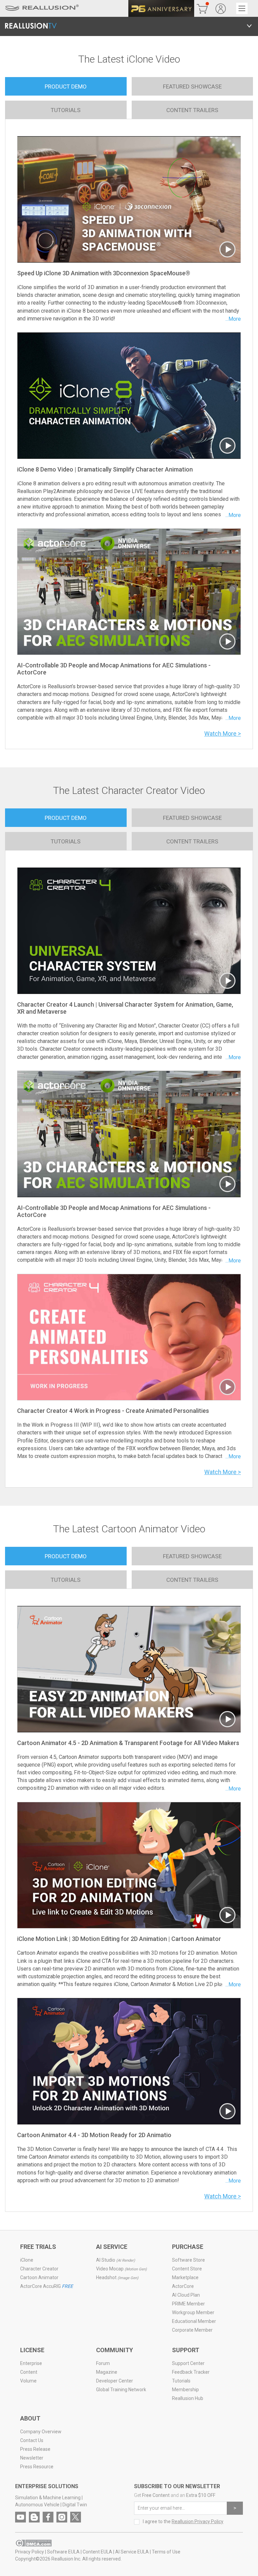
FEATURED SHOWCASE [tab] (192, 86)
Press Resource (37, 2467)
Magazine (107, 2372)
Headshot (117, 2277)
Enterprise (31, 2363)
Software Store (188, 2260)
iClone (27, 2260)
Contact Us (32, 2440)
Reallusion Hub (188, 2398)
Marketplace (185, 2277)
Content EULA (97, 2552)
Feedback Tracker (191, 2372)
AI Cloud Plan (186, 2295)
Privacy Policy (30, 2552)
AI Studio (116, 2260)
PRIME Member (188, 2304)
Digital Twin (75, 2505)
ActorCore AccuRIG (47, 2286)
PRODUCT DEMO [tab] (66, 86)
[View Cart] (202, 8)
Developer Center (115, 2381)
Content (29, 2372)
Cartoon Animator (39, 2277)
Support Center (188, 2363)
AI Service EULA (132, 2552)
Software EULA (63, 2552)
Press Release (35, 2449)
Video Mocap (121, 2269)
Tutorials (181, 2381)
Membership (185, 2390)
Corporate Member (192, 2330)
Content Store (187, 2269)
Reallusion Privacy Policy (198, 2521)
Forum (103, 2363)
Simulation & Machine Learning (48, 2498)
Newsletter (32, 2458)
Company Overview (41, 2432)
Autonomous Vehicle (37, 2505)
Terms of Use (166, 2552)
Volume (28, 2381)
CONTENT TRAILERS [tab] (192, 110)
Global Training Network (121, 2390)
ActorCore (183, 2286)
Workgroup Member (193, 2312)
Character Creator (39, 2269)
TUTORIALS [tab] (66, 110)
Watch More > (223, 734)
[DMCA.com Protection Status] (33, 2543)
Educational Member (194, 2321)
